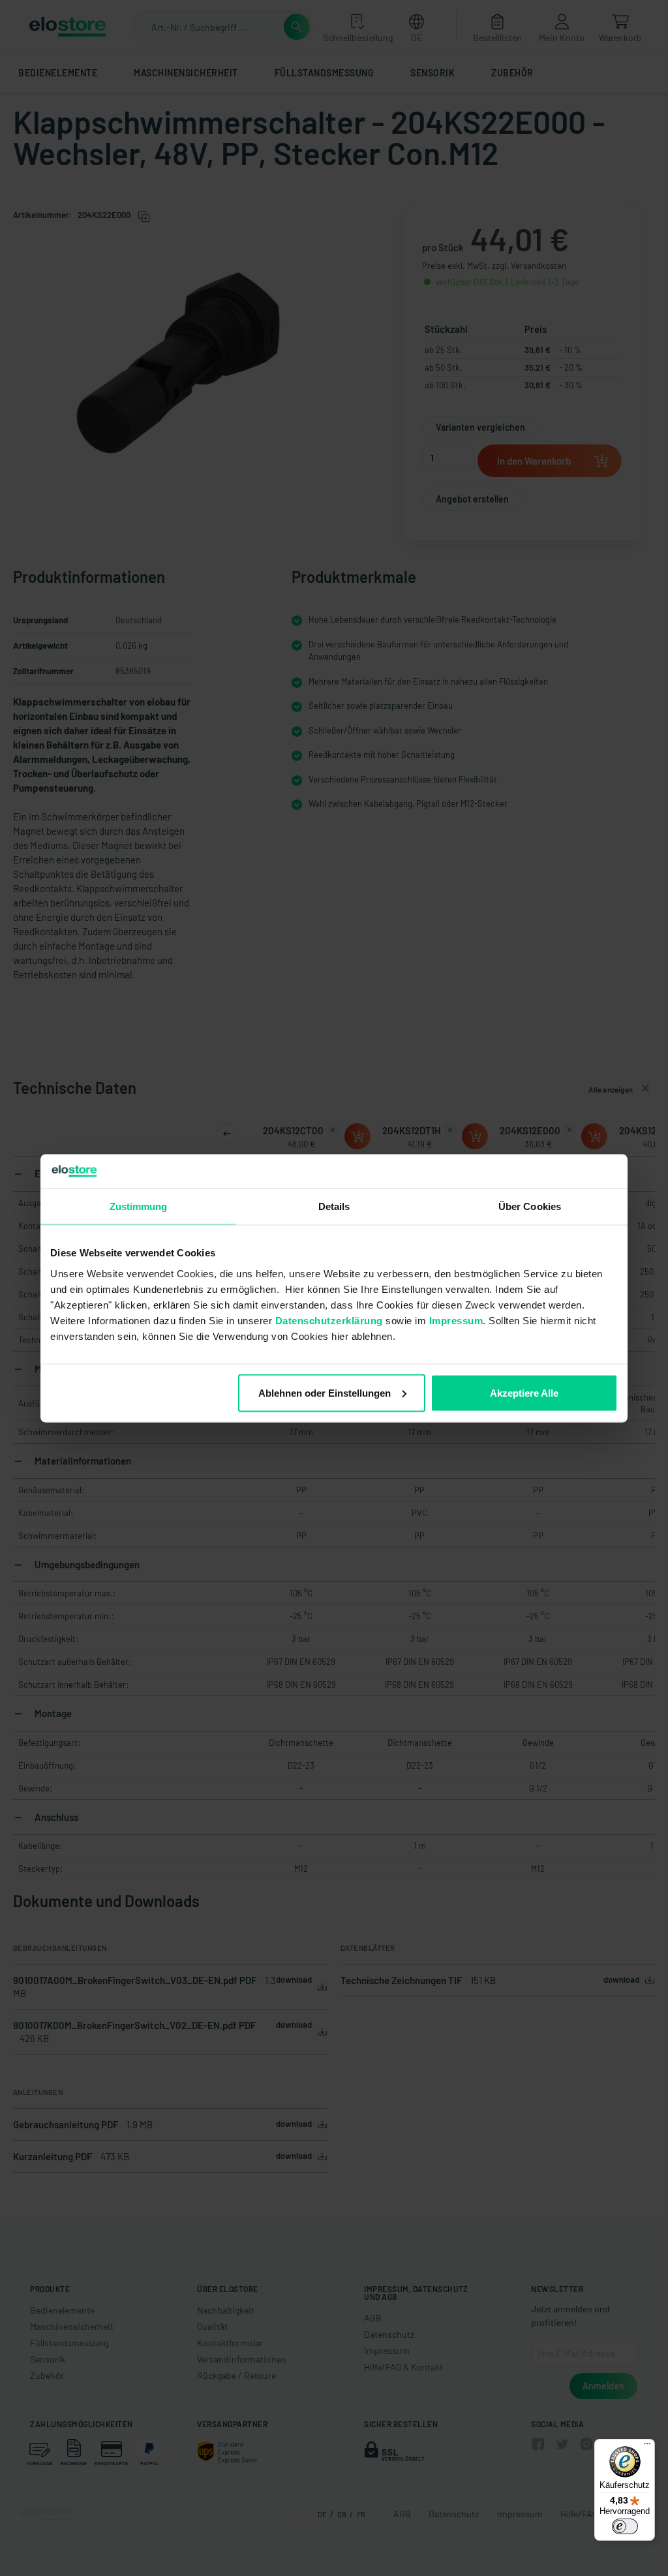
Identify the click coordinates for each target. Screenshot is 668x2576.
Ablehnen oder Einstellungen (325, 1392)
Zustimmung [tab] (139, 1206)
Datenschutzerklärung (329, 1320)
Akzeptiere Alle (524, 1392)
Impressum (456, 1320)
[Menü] (647, 2447)
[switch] (625, 2526)
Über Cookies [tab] (530, 1206)
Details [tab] (334, 1206)
